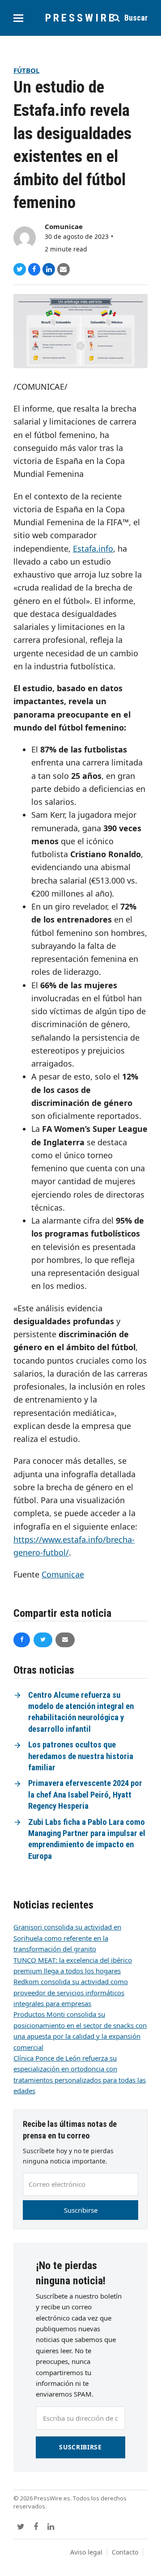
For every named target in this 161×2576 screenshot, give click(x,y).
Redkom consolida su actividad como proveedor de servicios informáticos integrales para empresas (71, 1992)
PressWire (81, 18)
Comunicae (64, 226)
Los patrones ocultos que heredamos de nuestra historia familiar (81, 1756)
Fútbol (26, 70)
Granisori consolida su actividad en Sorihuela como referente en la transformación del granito (67, 1938)
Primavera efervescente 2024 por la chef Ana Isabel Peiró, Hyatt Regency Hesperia (85, 1795)
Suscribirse (81, 2210)
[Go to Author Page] (25, 237)
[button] (18, 18)
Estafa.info (93, 548)
